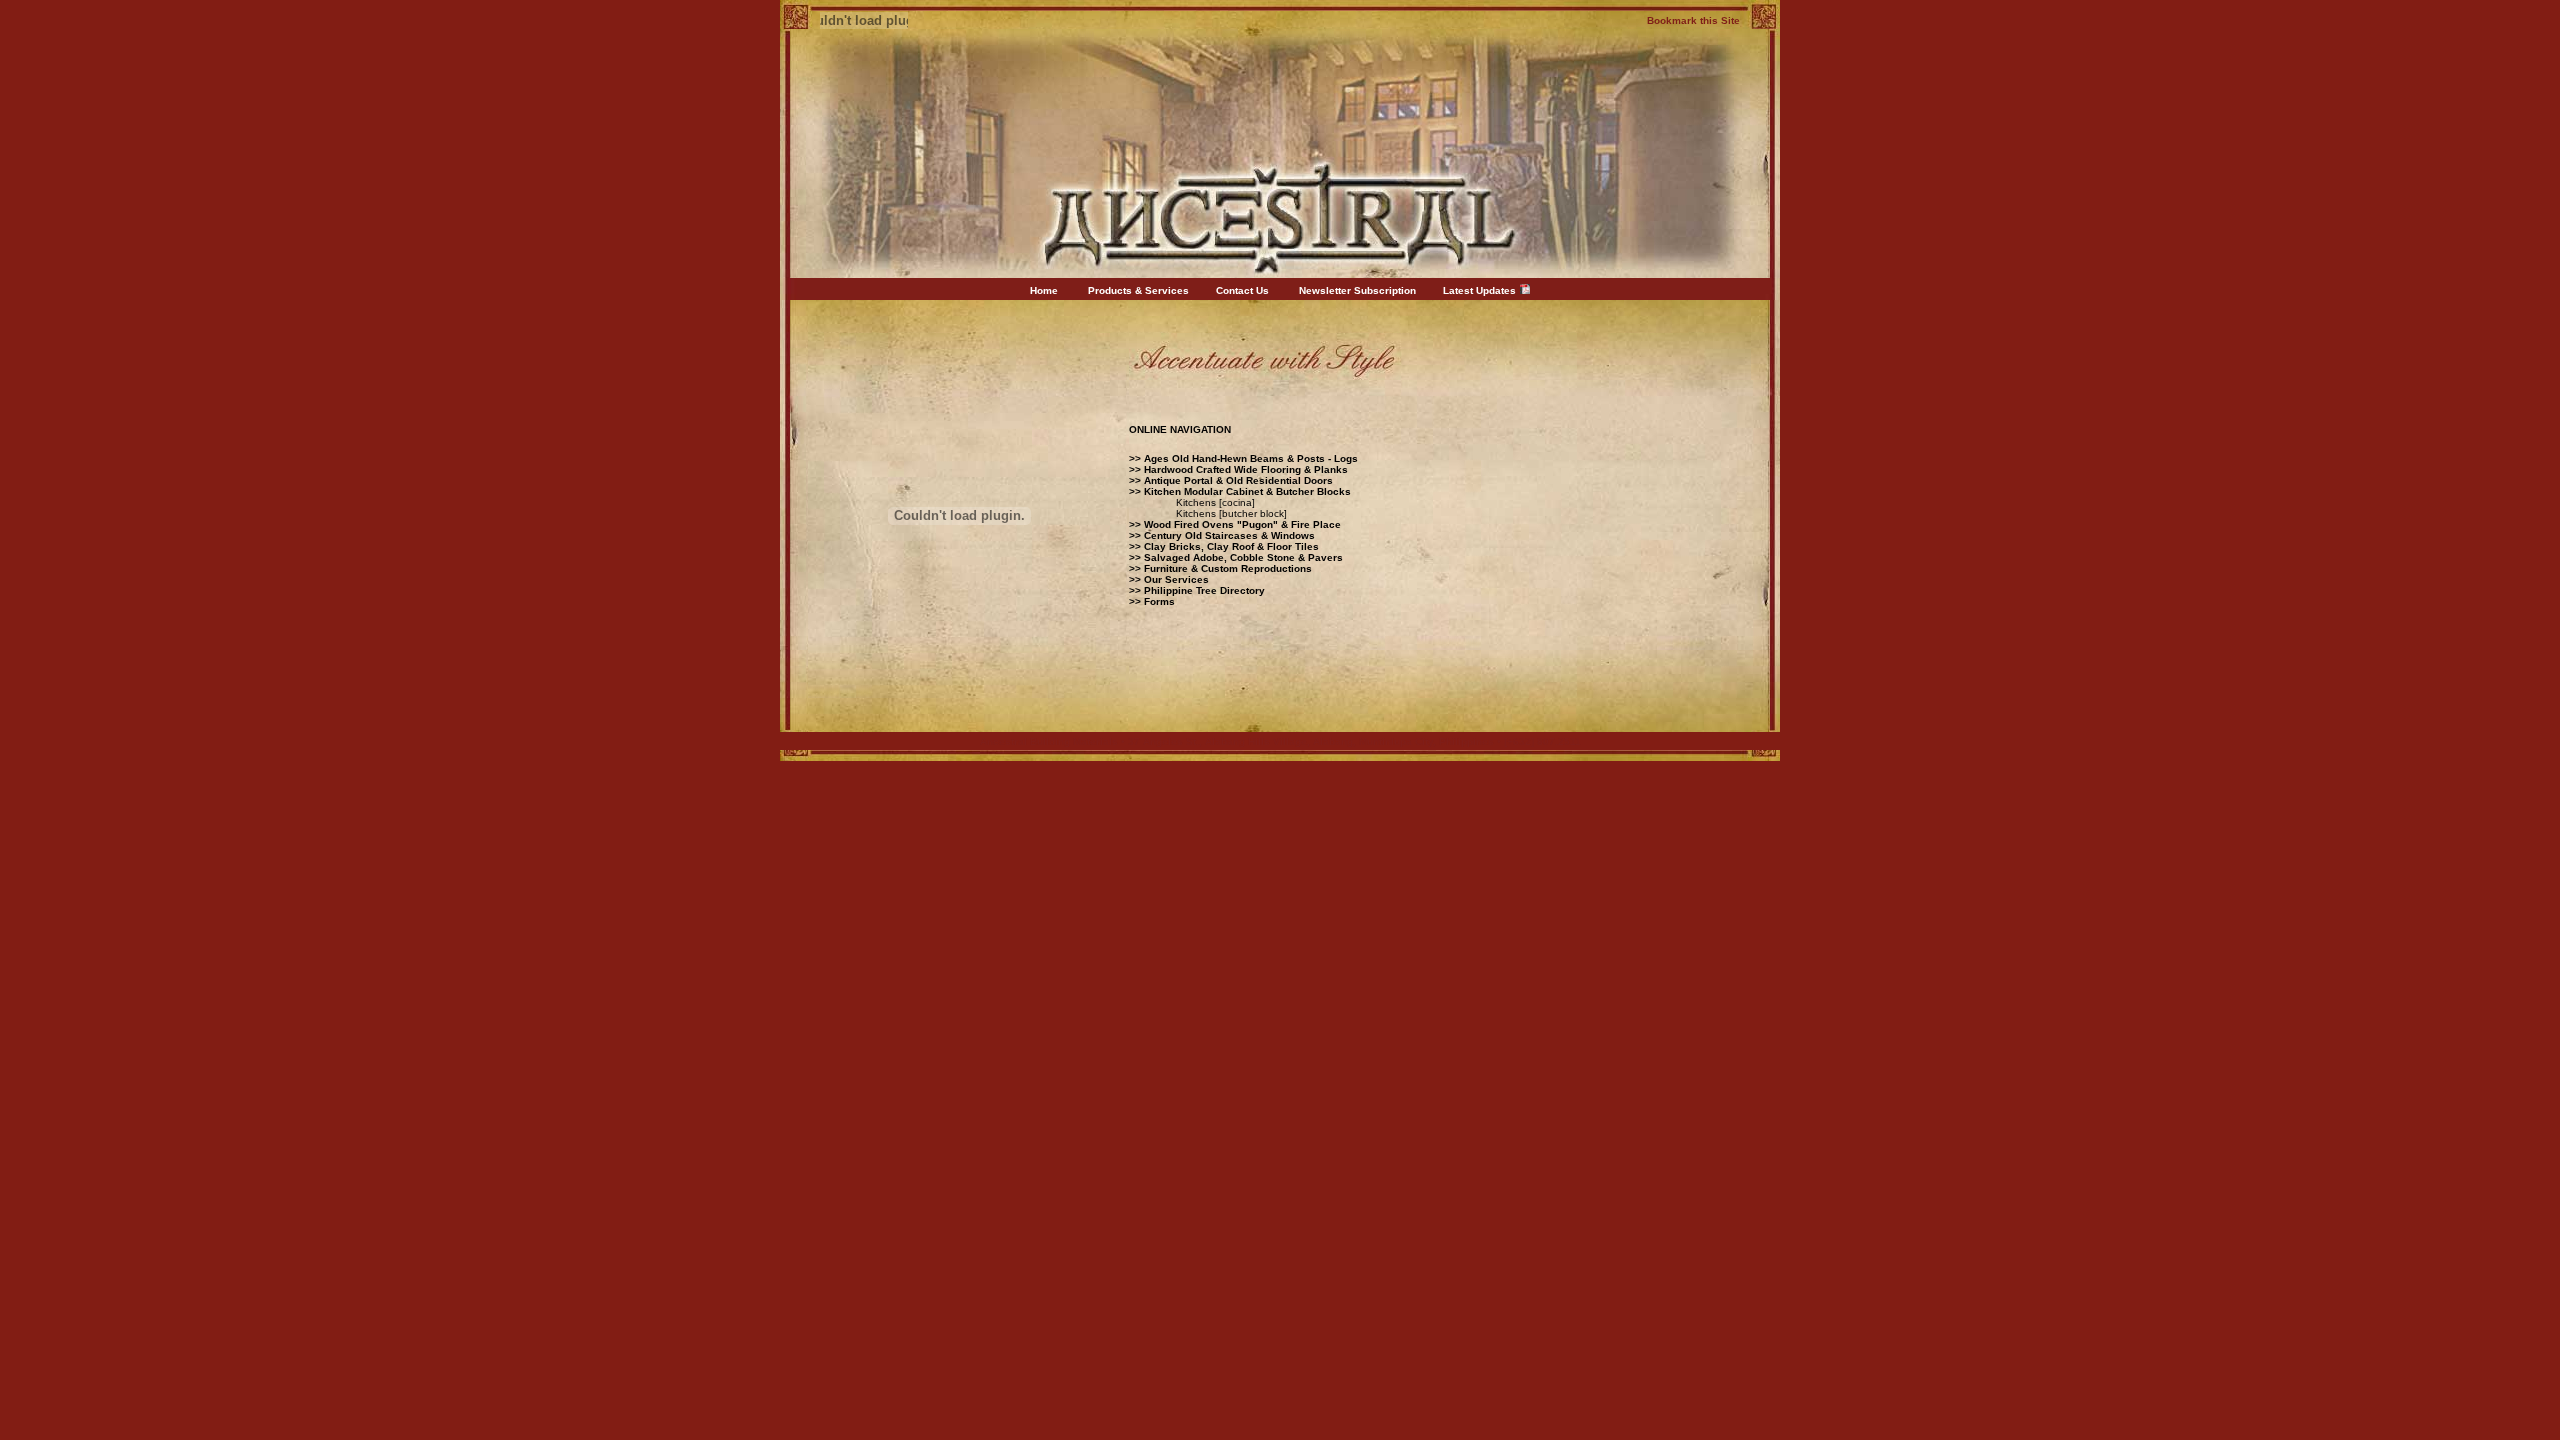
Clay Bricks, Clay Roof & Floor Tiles (1231, 546)
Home (1044, 290)
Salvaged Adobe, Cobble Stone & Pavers (1243, 557)
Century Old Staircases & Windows (1229, 535)
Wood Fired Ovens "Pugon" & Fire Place (1244, 524)
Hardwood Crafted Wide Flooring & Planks (1246, 469)
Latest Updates (1479, 290)
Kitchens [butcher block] (1231, 513)
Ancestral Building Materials (1049, 741)
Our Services (1176, 579)
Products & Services (1138, 290)
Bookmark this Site (1693, 20)
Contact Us (1242, 290)
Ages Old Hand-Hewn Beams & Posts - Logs (1251, 458)
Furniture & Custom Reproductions (1228, 568)
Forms (1159, 601)
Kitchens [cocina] (1215, 502)
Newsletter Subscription (1357, 290)
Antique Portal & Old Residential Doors (1237, 480)
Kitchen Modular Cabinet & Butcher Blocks (1247, 491)
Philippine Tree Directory (1204, 590)
